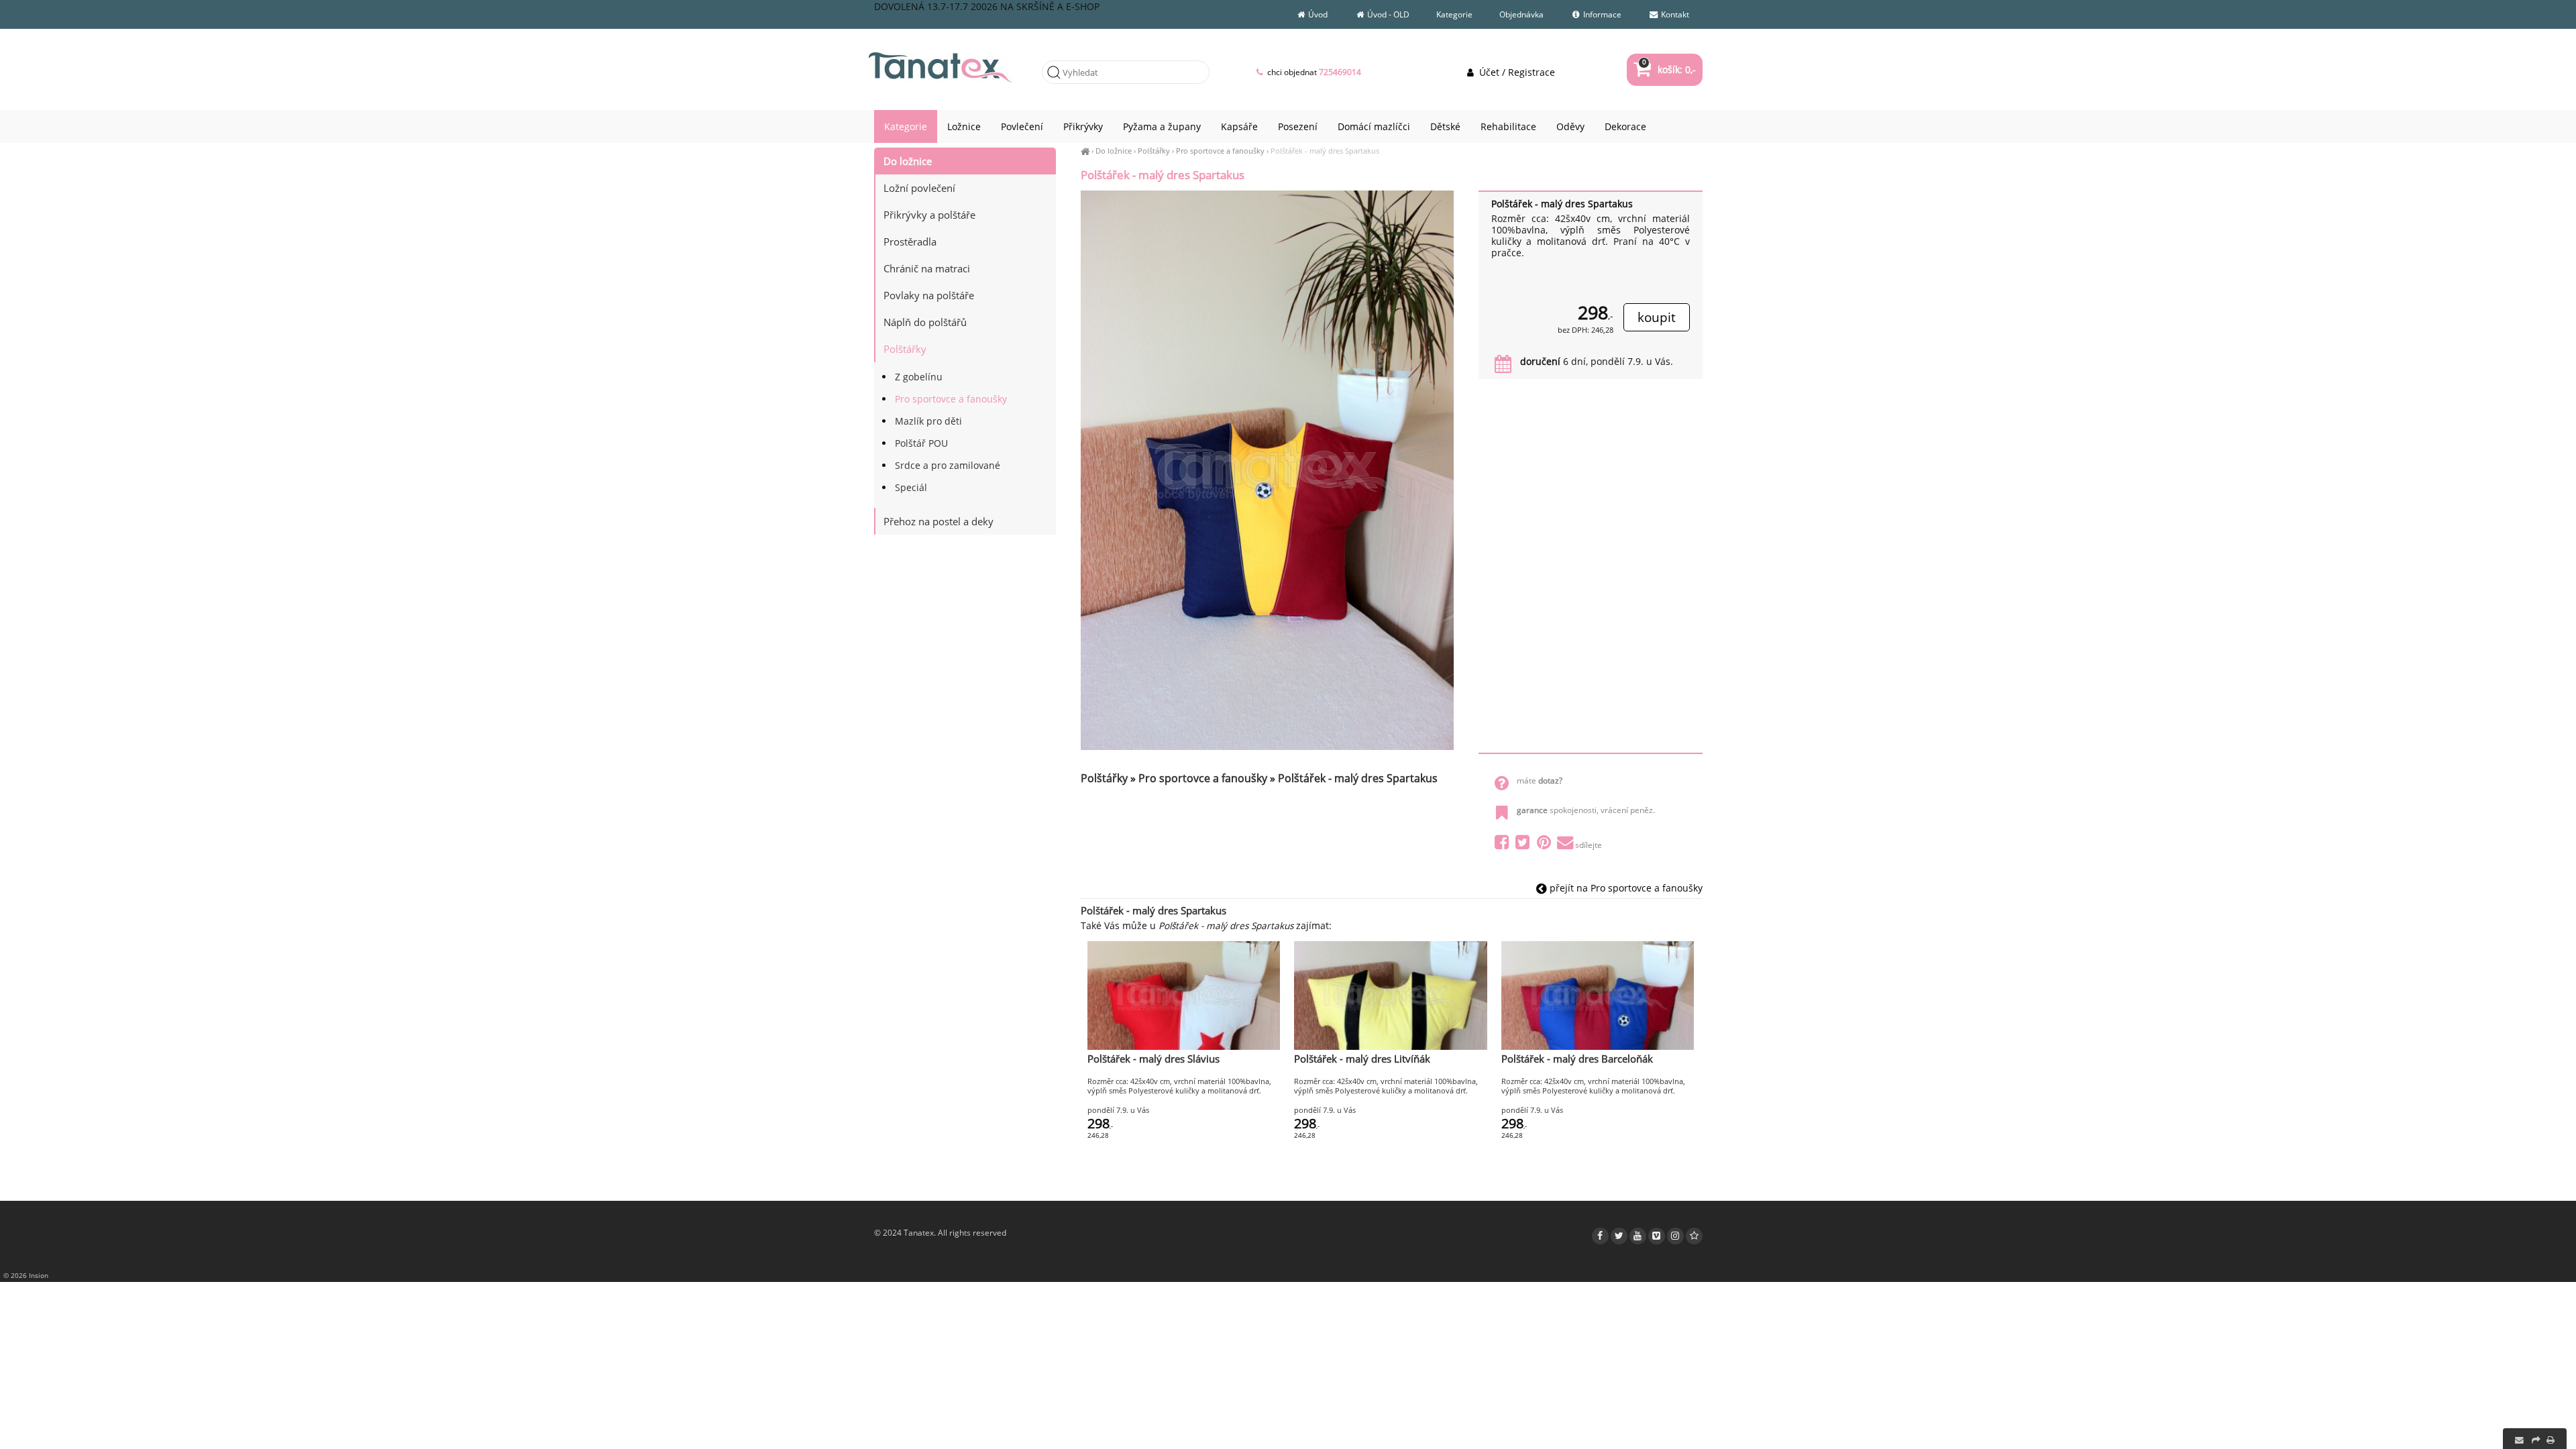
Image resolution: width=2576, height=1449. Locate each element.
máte (1540, 781)
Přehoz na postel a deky (938, 521)
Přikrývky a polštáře (929, 215)
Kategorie (1454, 14)
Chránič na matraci (927, 268)
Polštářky (1154, 151)
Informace (1601, 14)
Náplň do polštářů (925, 322)
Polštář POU (921, 443)
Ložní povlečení (919, 188)
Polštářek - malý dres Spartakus (1325, 151)
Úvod (1317, 14)
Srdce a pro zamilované (948, 465)
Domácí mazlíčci (1374, 126)
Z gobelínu (919, 377)
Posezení (1298, 126)
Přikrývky (1083, 126)
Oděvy (1570, 126)
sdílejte (1589, 845)
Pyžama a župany (1162, 126)
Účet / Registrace (1515, 72)
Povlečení (1022, 126)
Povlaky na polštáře (929, 295)
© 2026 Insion (26, 1275)
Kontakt (1674, 14)
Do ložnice (1114, 151)
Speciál (911, 487)
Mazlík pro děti (928, 421)
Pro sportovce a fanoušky (1220, 151)
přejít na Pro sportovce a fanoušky (1625, 888)
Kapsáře (1239, 126)
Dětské (1445, 126)
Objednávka (1521, 14)
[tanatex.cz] (1085, 151)
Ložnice (964, 126)
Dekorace (1625, 126)
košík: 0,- (1669, 69)
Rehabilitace (1508, 126)
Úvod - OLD (1387, 14)
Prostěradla (910, 241)
